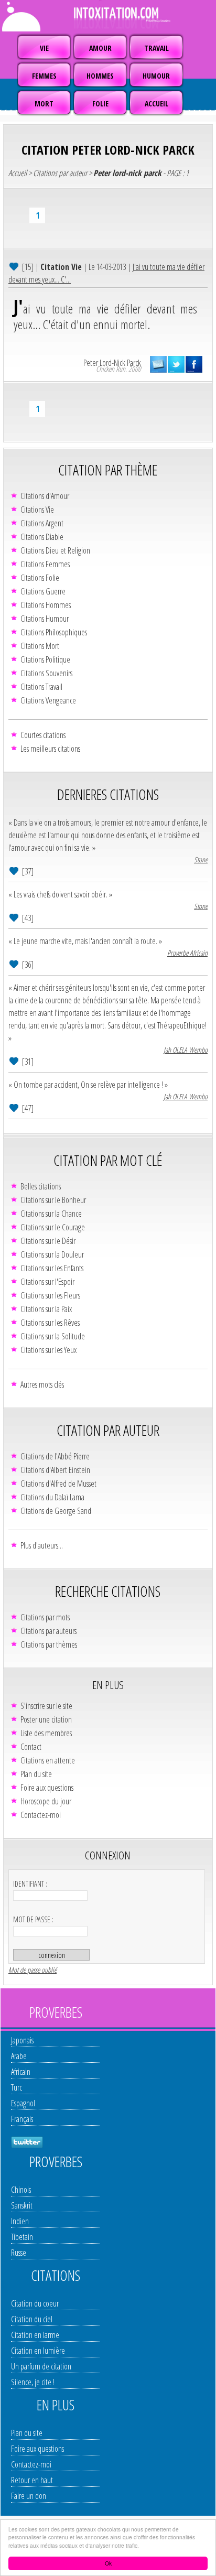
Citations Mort (40, 646)
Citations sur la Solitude (53, 1336)
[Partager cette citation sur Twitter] (176, 364)
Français (22, 2119)
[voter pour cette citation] (15, 266)
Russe (19, 2253)
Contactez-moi (41, 1815)
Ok (108, 2563)
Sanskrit (22, 2205)
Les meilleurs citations (50, 749)
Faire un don (29, 2496)
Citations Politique (45, 659)
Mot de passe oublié (33, 1970)
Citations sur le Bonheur (53, 1200)
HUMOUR (156, 76)
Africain (21, 2072)
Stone (201, 859)
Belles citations (41, 1186)
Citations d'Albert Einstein (55, 1470)
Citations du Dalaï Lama (52, 1497)
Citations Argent (42, 523)
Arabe (19, 2056)
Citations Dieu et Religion (55, 550)
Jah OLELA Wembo (186, 1050)
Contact (31, 1747)
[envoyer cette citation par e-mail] (158, 364)
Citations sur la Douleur (52, 1254)
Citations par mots (45, 1617)
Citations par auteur (60, 173)
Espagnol (23, 2103)
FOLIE (100, 104)
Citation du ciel (32, 2319)
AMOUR (100, 48)
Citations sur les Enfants (52, 1268)
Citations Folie (40, 578)
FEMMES (44, 76)
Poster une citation (46, 1719)
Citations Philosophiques (54, 632)
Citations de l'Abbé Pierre (55, 1456)
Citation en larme (35, 2335)
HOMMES (100, 76)
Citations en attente (48, 1760)
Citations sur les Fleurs (50, 1295)
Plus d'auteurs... (42, 1545)
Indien (20, 2221)
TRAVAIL (156, 48)
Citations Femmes (45, 564)
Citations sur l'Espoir (47, 1282)
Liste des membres (46, 1733)
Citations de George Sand (56, 1511)
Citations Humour (45, 619)
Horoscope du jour (46, 1801)
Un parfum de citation (41, 2366)
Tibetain (22, 2237)
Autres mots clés (42, 1384)
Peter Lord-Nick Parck (112, 363)
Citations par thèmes (49, 1644)
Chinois (21, 2190)
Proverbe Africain (187, 953)
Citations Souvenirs (46, 673)
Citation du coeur (35, 2303)
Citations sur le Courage (53, 1227)
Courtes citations (43, 735)
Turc (17, 2087)
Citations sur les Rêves (50, 1323)
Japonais (22, 2040)
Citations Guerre (43, 591)
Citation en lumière (38, 2351)
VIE (44, 48)
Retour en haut (32, 2480)
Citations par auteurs (48, 1631)
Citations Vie (37, 510)
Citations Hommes (46, 605)
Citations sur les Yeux (48, 1350)
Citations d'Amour (45, 496)
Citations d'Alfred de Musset (58, 1484)
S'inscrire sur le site (46, 1706)
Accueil (18, 173)
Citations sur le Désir (48, 1241)
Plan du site (36, 1774)
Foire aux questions (47, 1788)
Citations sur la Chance (51, 1214)
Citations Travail (41, 687)
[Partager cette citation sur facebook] (194, 364)
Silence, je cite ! (33, 2382)
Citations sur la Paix (46, 1309)
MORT (44, 104)
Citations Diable (42, 537)
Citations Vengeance (48, 700)
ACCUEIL (156, 104)
